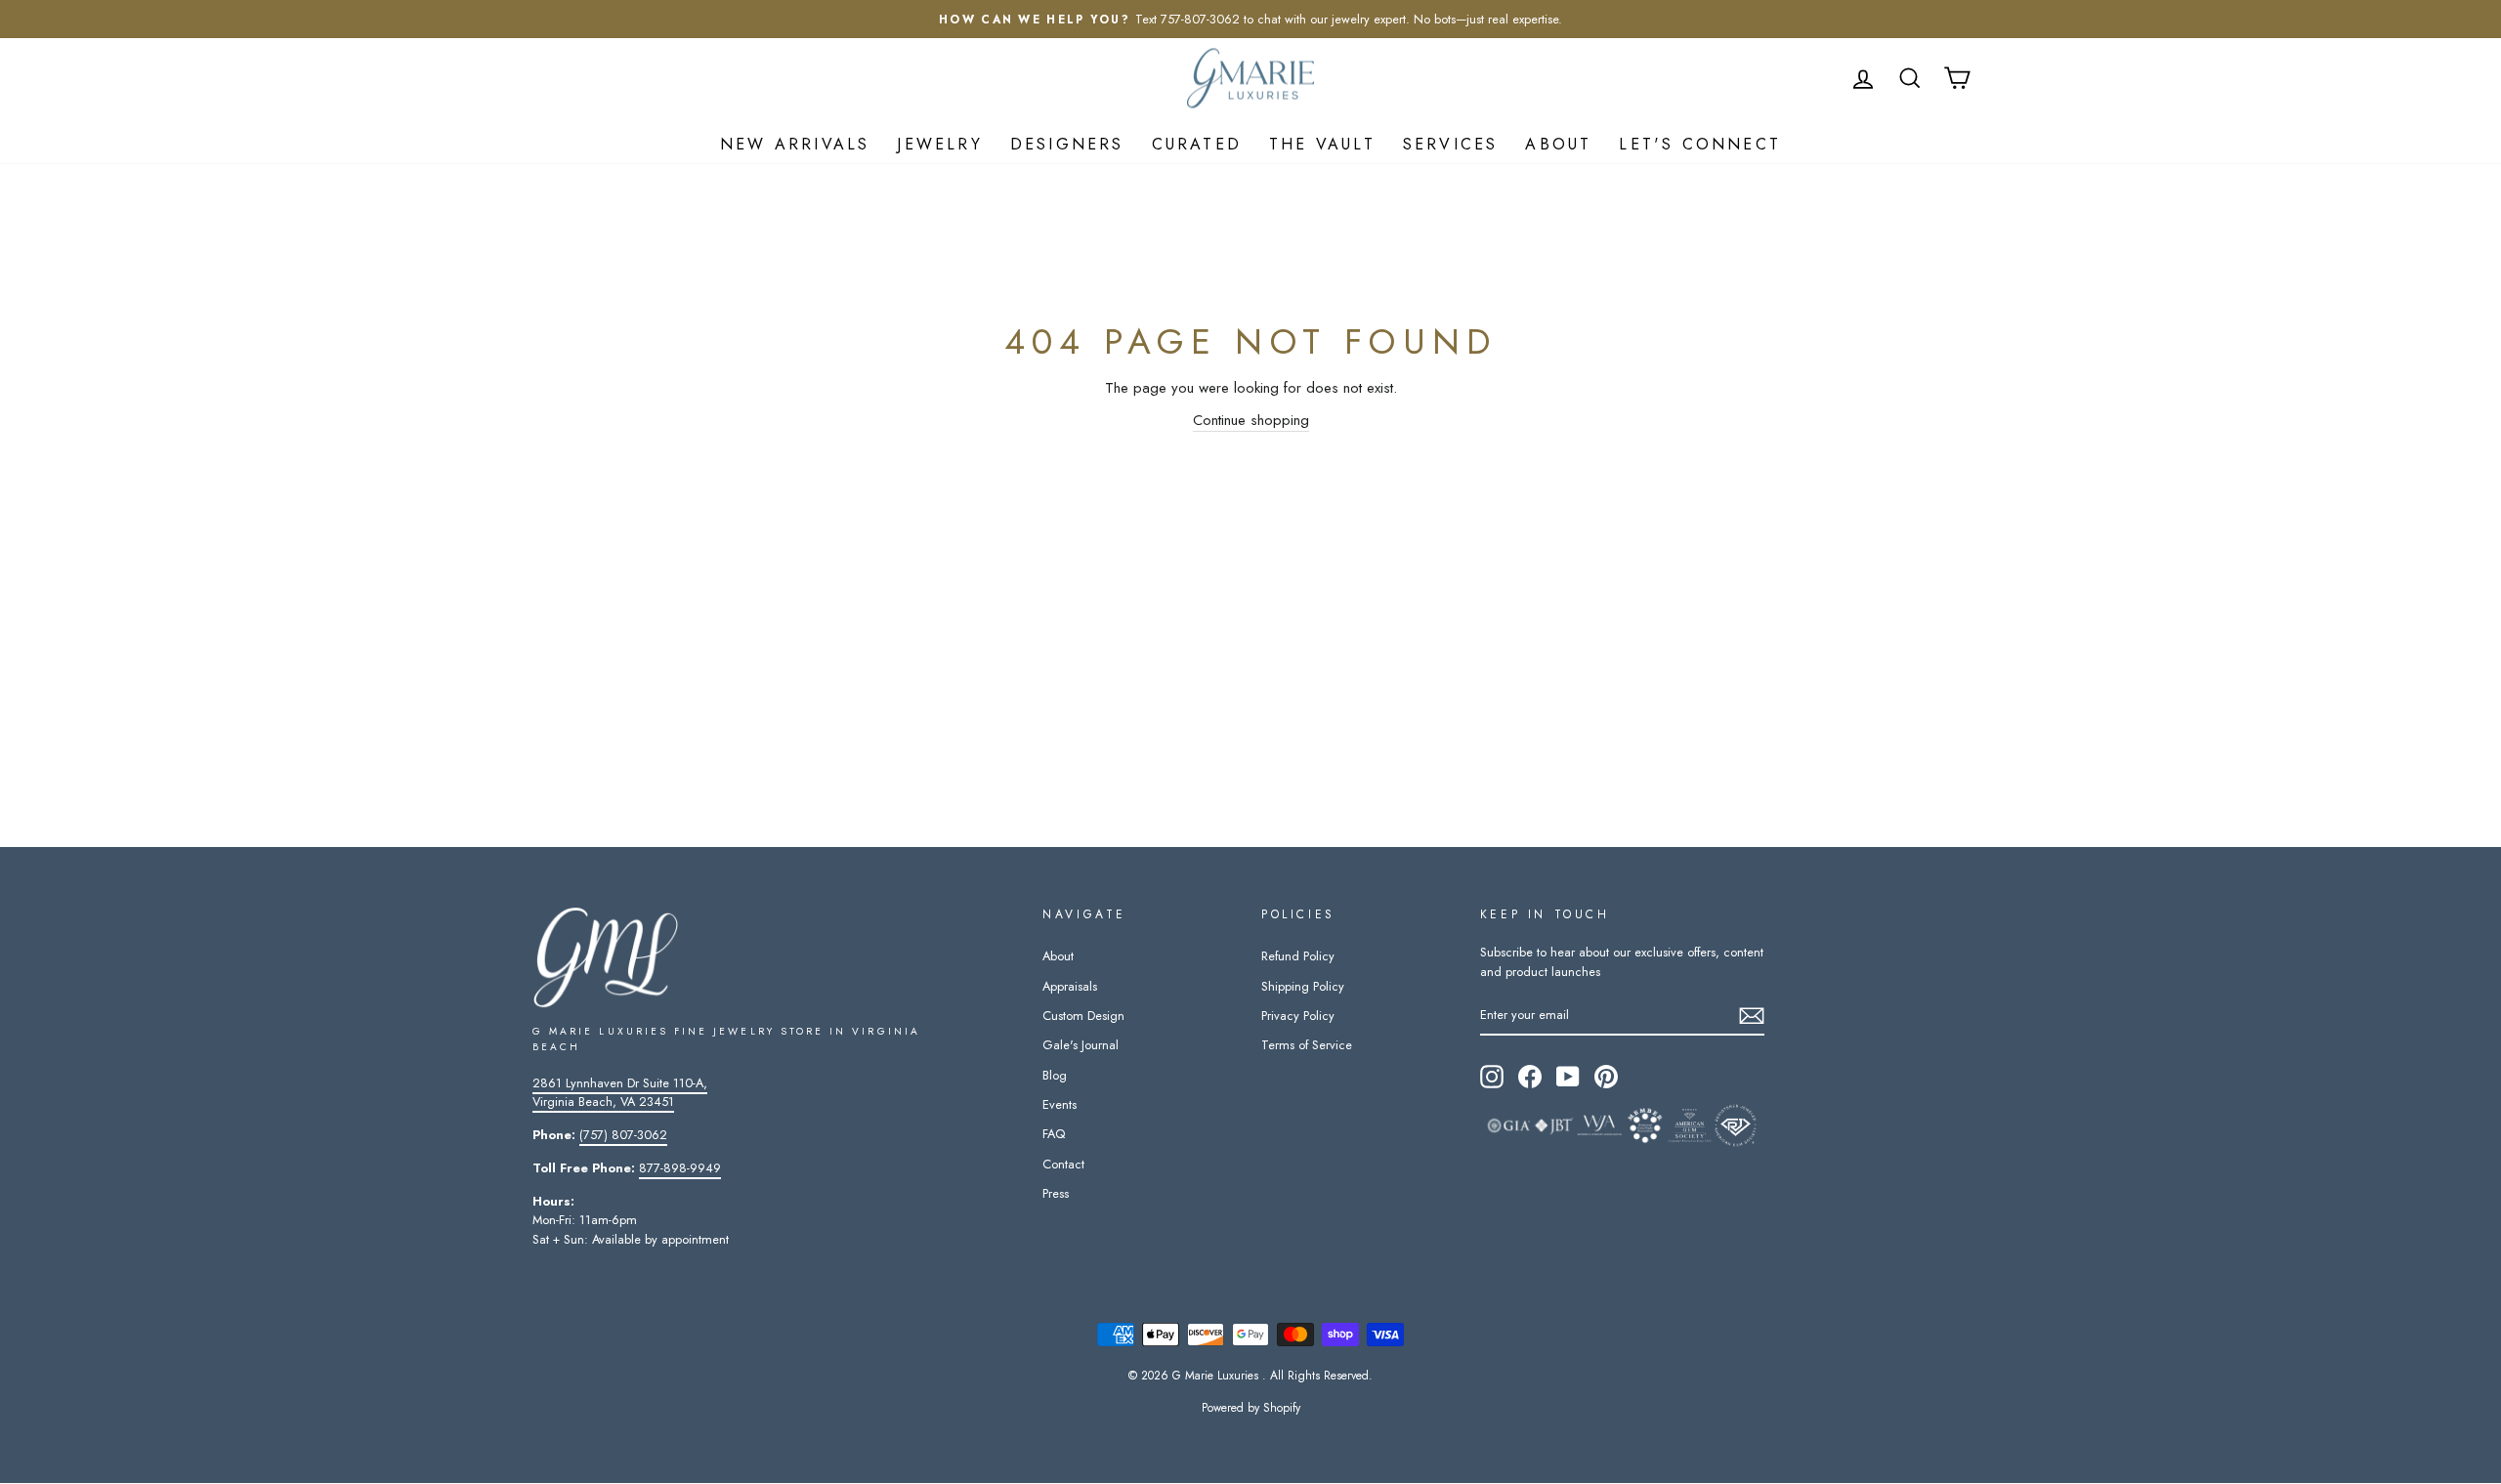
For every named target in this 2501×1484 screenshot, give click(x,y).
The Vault (1322, 144)
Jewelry (939, 144)
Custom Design (1083, 1016)
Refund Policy (1298, 956)
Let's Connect (1700, 144)
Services (1451, 144)
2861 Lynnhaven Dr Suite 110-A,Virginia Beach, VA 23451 (620, 1092)
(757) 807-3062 (623, 1135)
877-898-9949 (680, 1168)
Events (1060, 1104)
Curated (1197, 144)
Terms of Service (1307, 1045)
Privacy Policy (1298, 1016)
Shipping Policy (1303, 986)
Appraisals (1070, 986)
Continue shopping (1251, 420)
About (1558, 144)
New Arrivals (795, 144)
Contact (1063, 1164)
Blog (1055, 1075)
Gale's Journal (1081, 1045)
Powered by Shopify (1251, 1408)
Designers (1067, 144)
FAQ (1054, 1134)
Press (1056, 1193)
